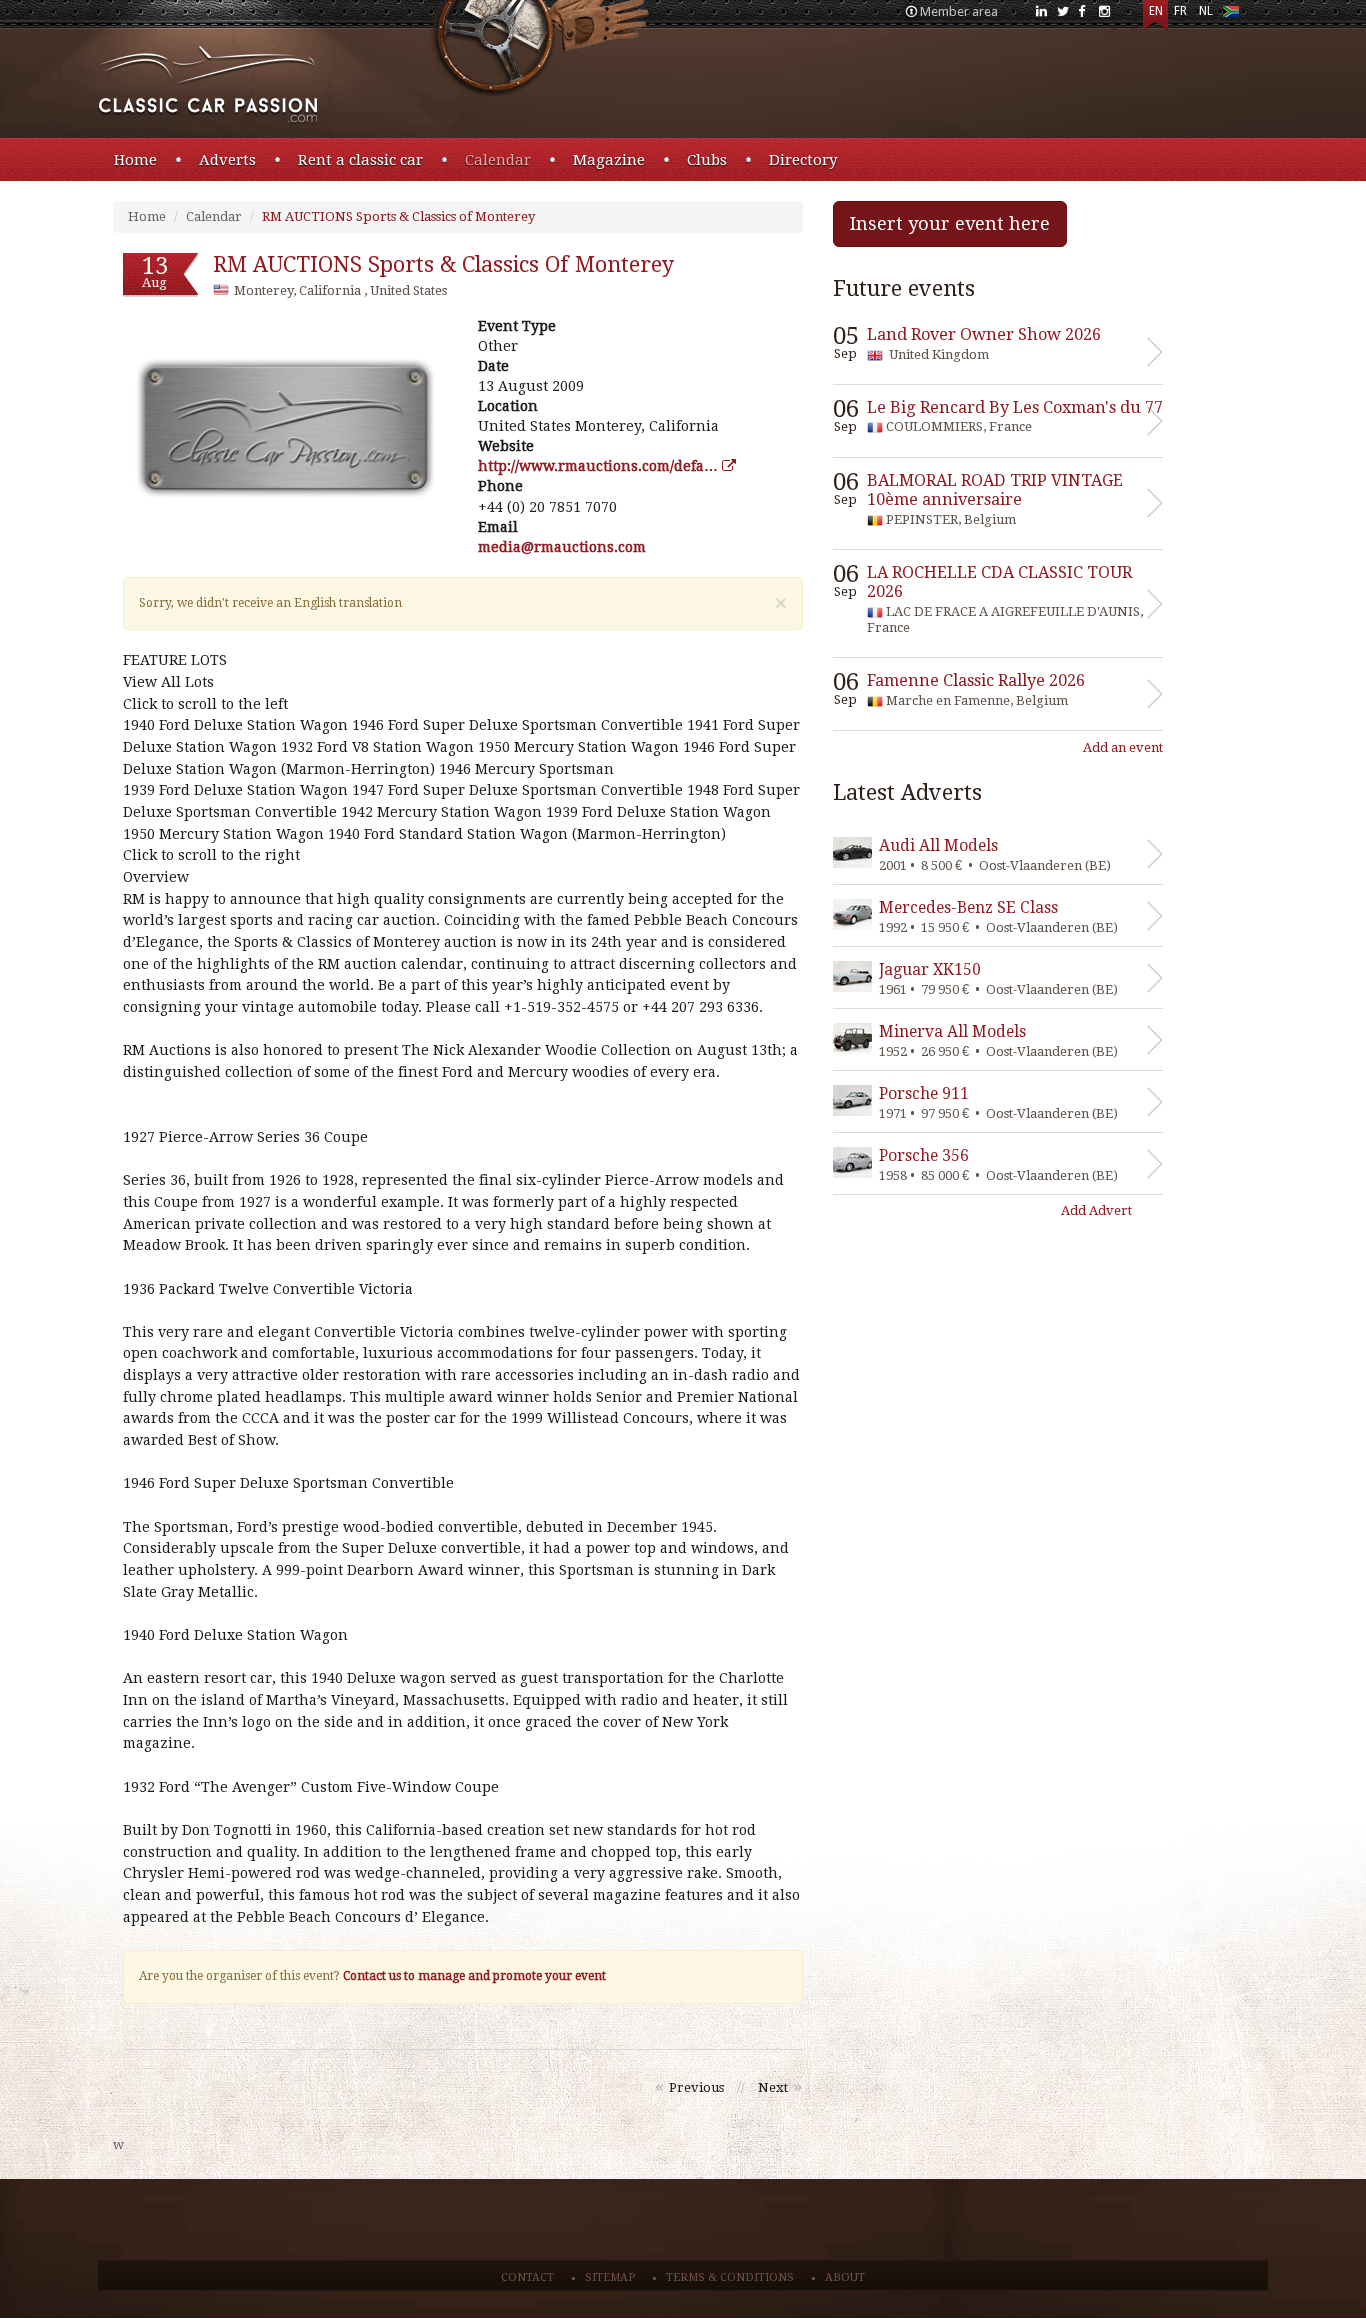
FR (1180, 11)
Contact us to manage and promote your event (474, 1976)
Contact (527, 2277)
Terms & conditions (730, 2277)
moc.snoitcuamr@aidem (562, 547)
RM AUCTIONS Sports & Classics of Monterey (398, 216)
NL (1206, 11)
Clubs (707, 160)
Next (773, 2087)
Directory (803, 160)
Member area (959, 11)
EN (1156, 11)
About (845, 2277)
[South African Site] (1230, 15)
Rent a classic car (360, 160)
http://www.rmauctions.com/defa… (600, 466)
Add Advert (1096, 1210)
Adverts (227, 160)
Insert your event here (950, 223)
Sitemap (610, 2277)
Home (135, 160)
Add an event (1123, 747)
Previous (696, 2087)
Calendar (498, 160)
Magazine (609, 160)
